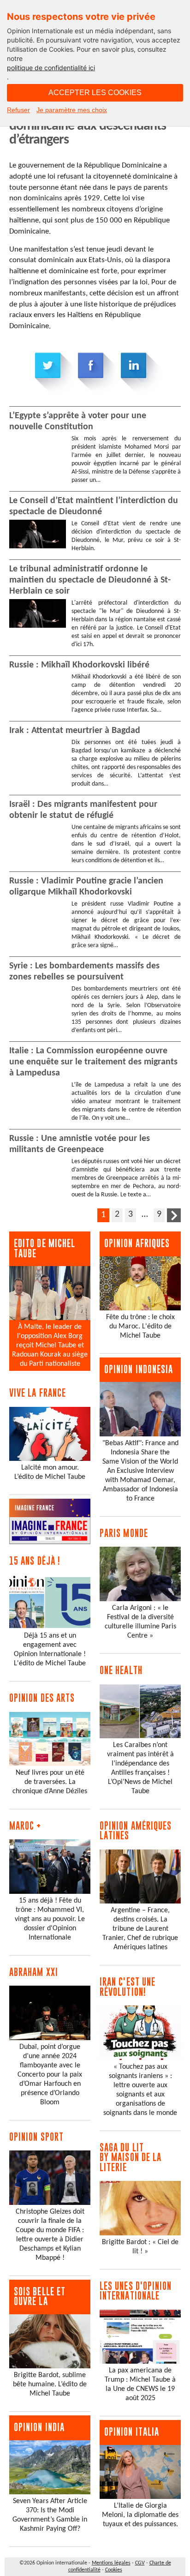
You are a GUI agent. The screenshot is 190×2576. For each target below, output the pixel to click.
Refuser (18, 110)
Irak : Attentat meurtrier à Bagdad (75, 731)
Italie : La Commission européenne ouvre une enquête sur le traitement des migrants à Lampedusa (93, 1062)
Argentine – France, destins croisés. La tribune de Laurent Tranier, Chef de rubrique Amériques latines (140, 1929)
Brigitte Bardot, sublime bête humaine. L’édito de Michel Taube (50, 2384)
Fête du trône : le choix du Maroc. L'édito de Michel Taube (140, 1327)
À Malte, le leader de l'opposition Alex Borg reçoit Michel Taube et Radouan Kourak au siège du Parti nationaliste (50, 1345)
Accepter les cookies (95, 93)
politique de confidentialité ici (51, 68)
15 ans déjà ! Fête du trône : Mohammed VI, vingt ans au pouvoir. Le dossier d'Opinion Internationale (50, 1919)
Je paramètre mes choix (72, 110)
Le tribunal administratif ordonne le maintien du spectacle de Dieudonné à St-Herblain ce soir (90, 580)
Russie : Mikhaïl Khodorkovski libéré (79, 665)
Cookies (114, 2570)
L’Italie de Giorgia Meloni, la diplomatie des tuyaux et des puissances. (140, 2515)
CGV (140, 2563)
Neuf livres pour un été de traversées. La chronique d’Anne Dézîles (50, 1782)
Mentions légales (111, 2563)
